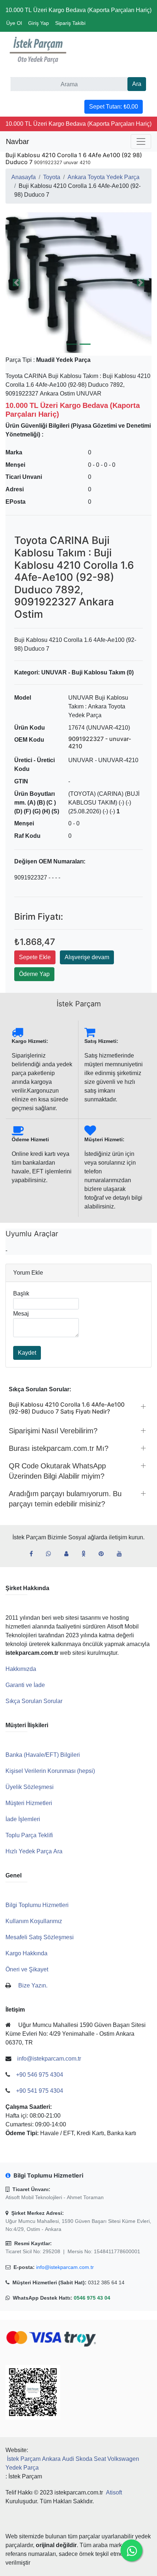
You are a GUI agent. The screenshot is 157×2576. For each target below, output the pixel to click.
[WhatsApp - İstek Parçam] (51, 1554)
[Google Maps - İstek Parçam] (69, 1554)
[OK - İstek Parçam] (86, 1554)
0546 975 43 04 (92, 2298)
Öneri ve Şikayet (27, 1969)
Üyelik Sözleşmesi (30, 1787)
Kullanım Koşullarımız (34, 1921)
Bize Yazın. (33, 1985)
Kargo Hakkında (26, 1953)
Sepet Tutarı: (114, 107)
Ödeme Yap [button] (34, 974)
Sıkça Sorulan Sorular (34, 1701)
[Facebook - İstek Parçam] (34, 1554)
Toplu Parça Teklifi (29, 1835)
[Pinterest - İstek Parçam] (104, 1554)
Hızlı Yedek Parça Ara (34, 1851)
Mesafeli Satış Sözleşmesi (40, 1937)
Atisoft (114, 2492)
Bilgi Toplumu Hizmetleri (37, 1905)
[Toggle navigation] (141, 141)
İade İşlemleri (23, 1819)
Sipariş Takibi (70, 23)
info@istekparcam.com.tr (65, 2267)
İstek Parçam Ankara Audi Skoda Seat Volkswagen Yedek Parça (72, 2463)
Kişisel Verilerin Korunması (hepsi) (50, 1771)
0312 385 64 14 (106, 2282)
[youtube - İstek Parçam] (122, 1554)
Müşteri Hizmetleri (29, 1803)
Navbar (18, 141)
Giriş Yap (39, 23)
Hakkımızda (21, 1669)
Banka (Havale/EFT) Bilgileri (43, 1755)
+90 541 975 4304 (40, 2091)
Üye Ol (14, 23)
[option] (78, 283)
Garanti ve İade (25, 1685)
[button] (78, 283)
